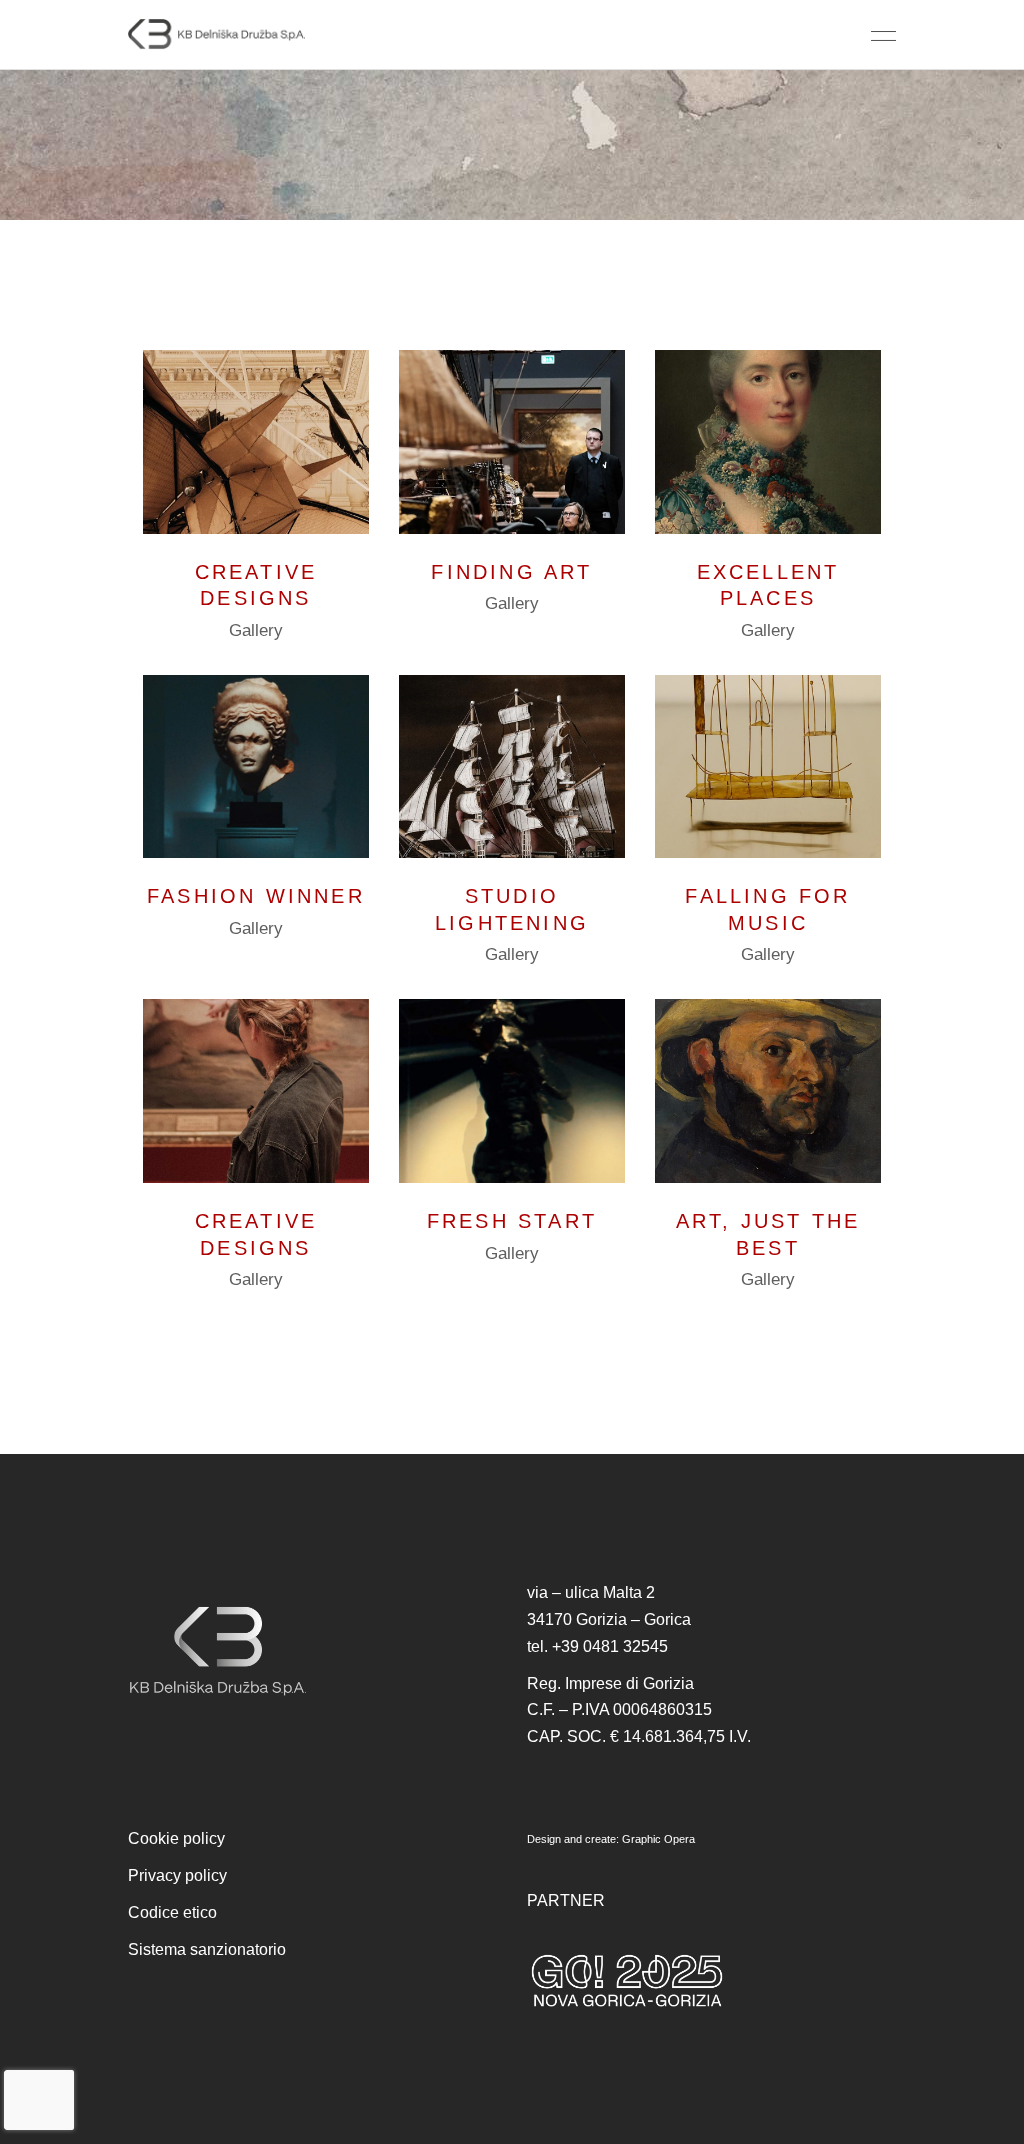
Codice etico (172, 1912)
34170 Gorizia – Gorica (609, 1619)
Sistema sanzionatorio (207, 1949)
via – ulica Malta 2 (591, 1592)
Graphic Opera (658, 1839)
